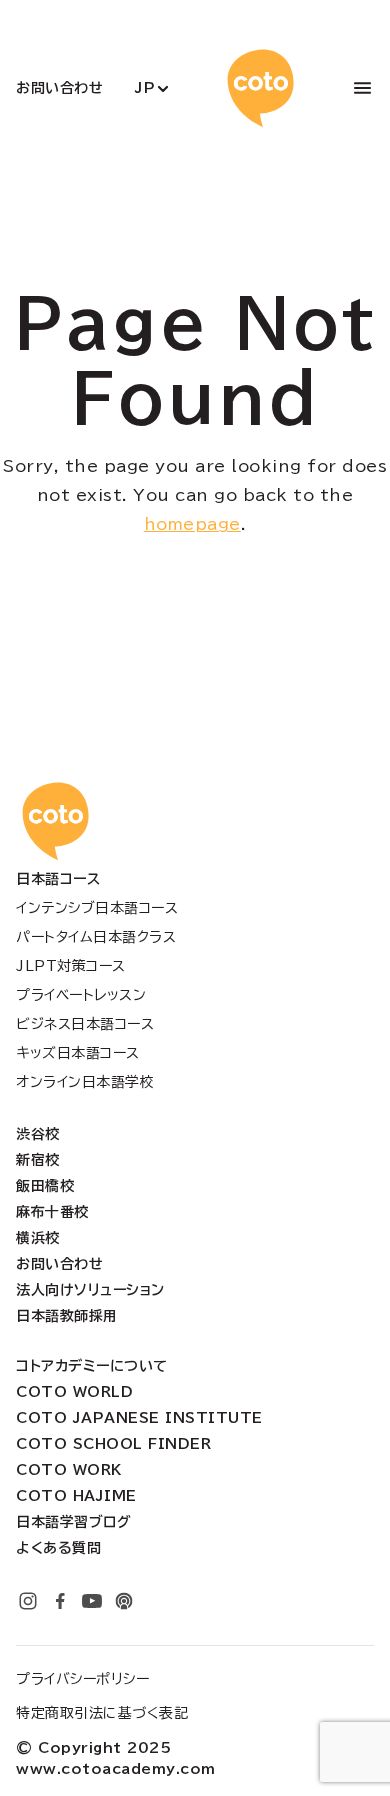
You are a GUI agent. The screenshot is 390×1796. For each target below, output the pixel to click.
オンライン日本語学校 (85, 1082)
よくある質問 (58, 1548)
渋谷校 (38, 1134)
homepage (192, 524)
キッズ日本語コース (78, 1053)
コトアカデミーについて (92, 1366)
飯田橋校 (45, 1186)
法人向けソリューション (90, 1290)
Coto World (74, 1392)
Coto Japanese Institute (139, 1418)
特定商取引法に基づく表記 (102, 1713)
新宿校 (38, 1160)
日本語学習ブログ (73, 1522)
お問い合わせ (59, 88)
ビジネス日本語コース (85, 1024)
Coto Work (69, 1470)
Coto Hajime (76, 1496)
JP (145, 88)
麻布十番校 (52, 1212)
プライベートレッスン (81, 995)
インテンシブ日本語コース (97, 908)
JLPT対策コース (71, 966)
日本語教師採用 (67, 1316)
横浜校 (38, 1238)
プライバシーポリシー (82, 1679)
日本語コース (58, 879)
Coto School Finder (113, 1444)
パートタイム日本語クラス (96, 937)
